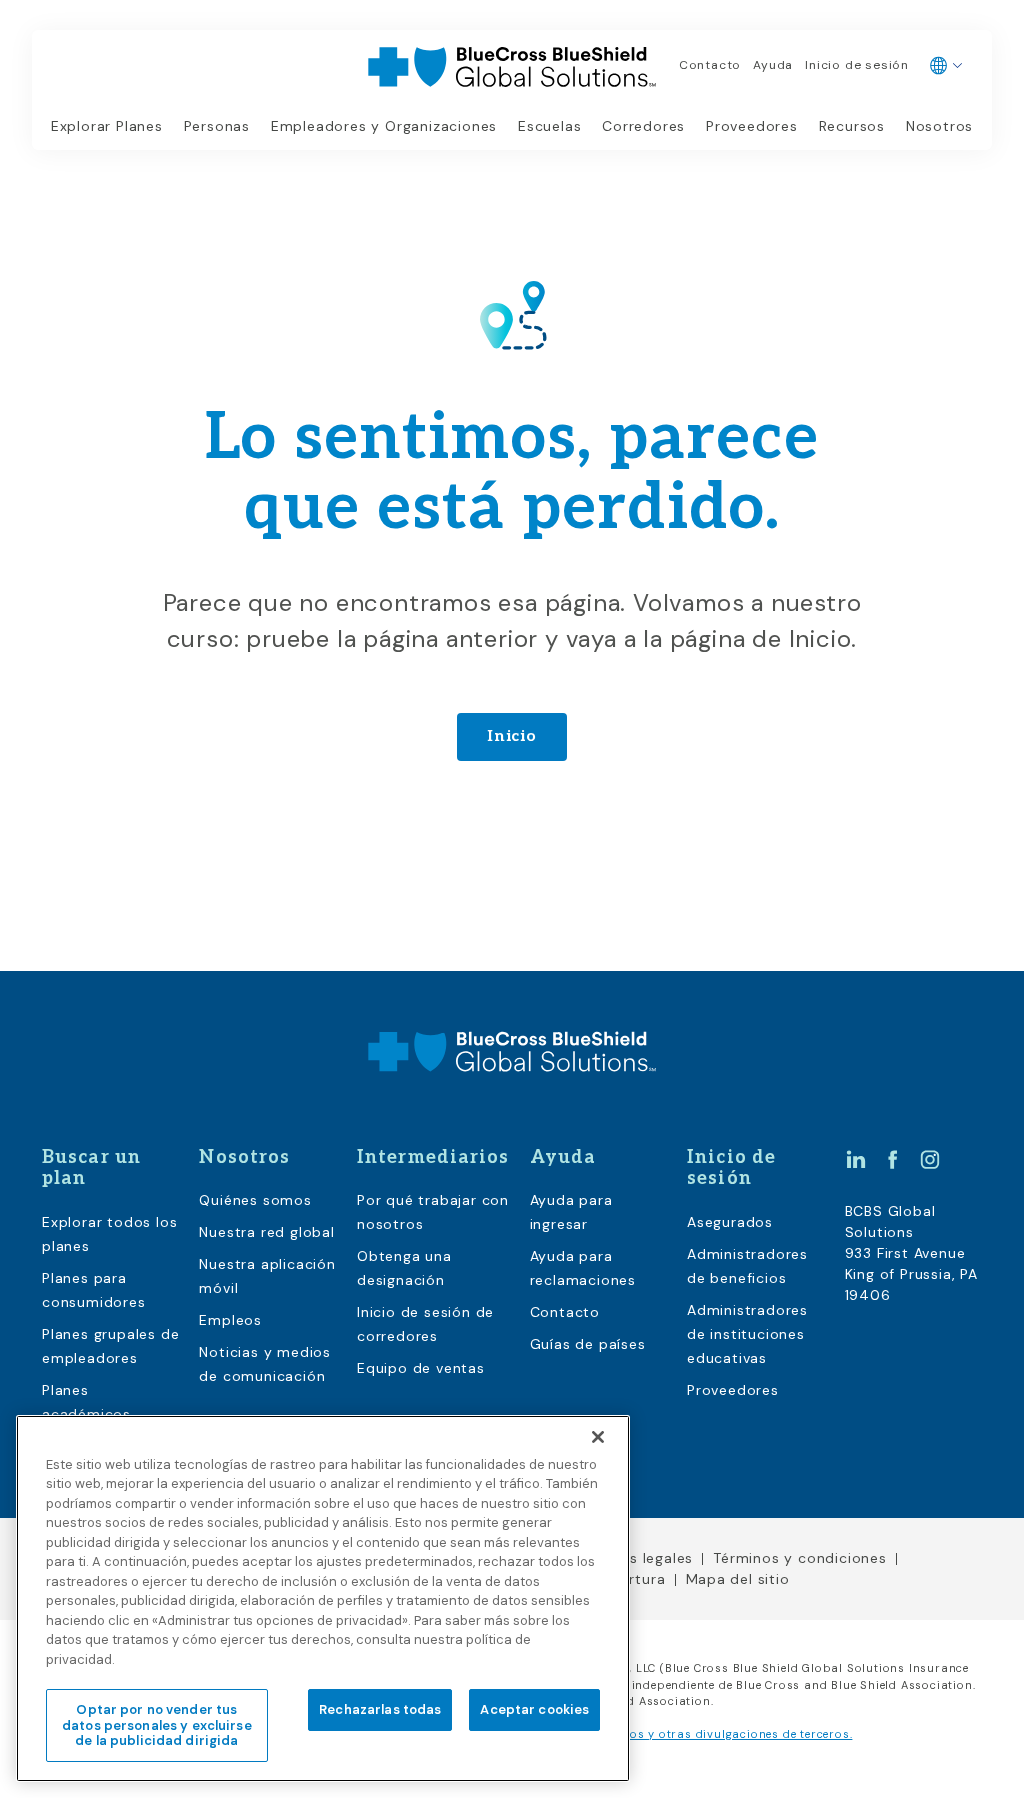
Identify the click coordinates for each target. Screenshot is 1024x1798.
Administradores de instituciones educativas (747, 1334)
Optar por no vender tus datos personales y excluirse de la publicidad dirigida (157, 1725)
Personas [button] (217, 126)
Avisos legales (642, 1558)
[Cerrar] (598, 1437)
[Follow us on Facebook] (893, 1159)
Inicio (512, 736)
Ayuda (773, 65)
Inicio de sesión (857, 65)
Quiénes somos (255, 1200)
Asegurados (730, 1222)
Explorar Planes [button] (107, 126)
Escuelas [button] (549, 126)
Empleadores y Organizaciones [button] (384, 126)
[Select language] (946, 66)
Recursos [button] (852, 126)
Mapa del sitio (738, 1579)
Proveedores (752, 126)
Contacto (710, 65)
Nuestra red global (266, 1232)
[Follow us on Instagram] (930, 1159)
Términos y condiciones (800, 1558)
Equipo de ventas (421, 1368)
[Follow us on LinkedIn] (856, 1159)
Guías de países (588, 1344)
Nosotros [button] (939, 126)
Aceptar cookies (534, 1709)
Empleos (230, 1320)
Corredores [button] (643, 126)
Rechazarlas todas (380, 1709)
